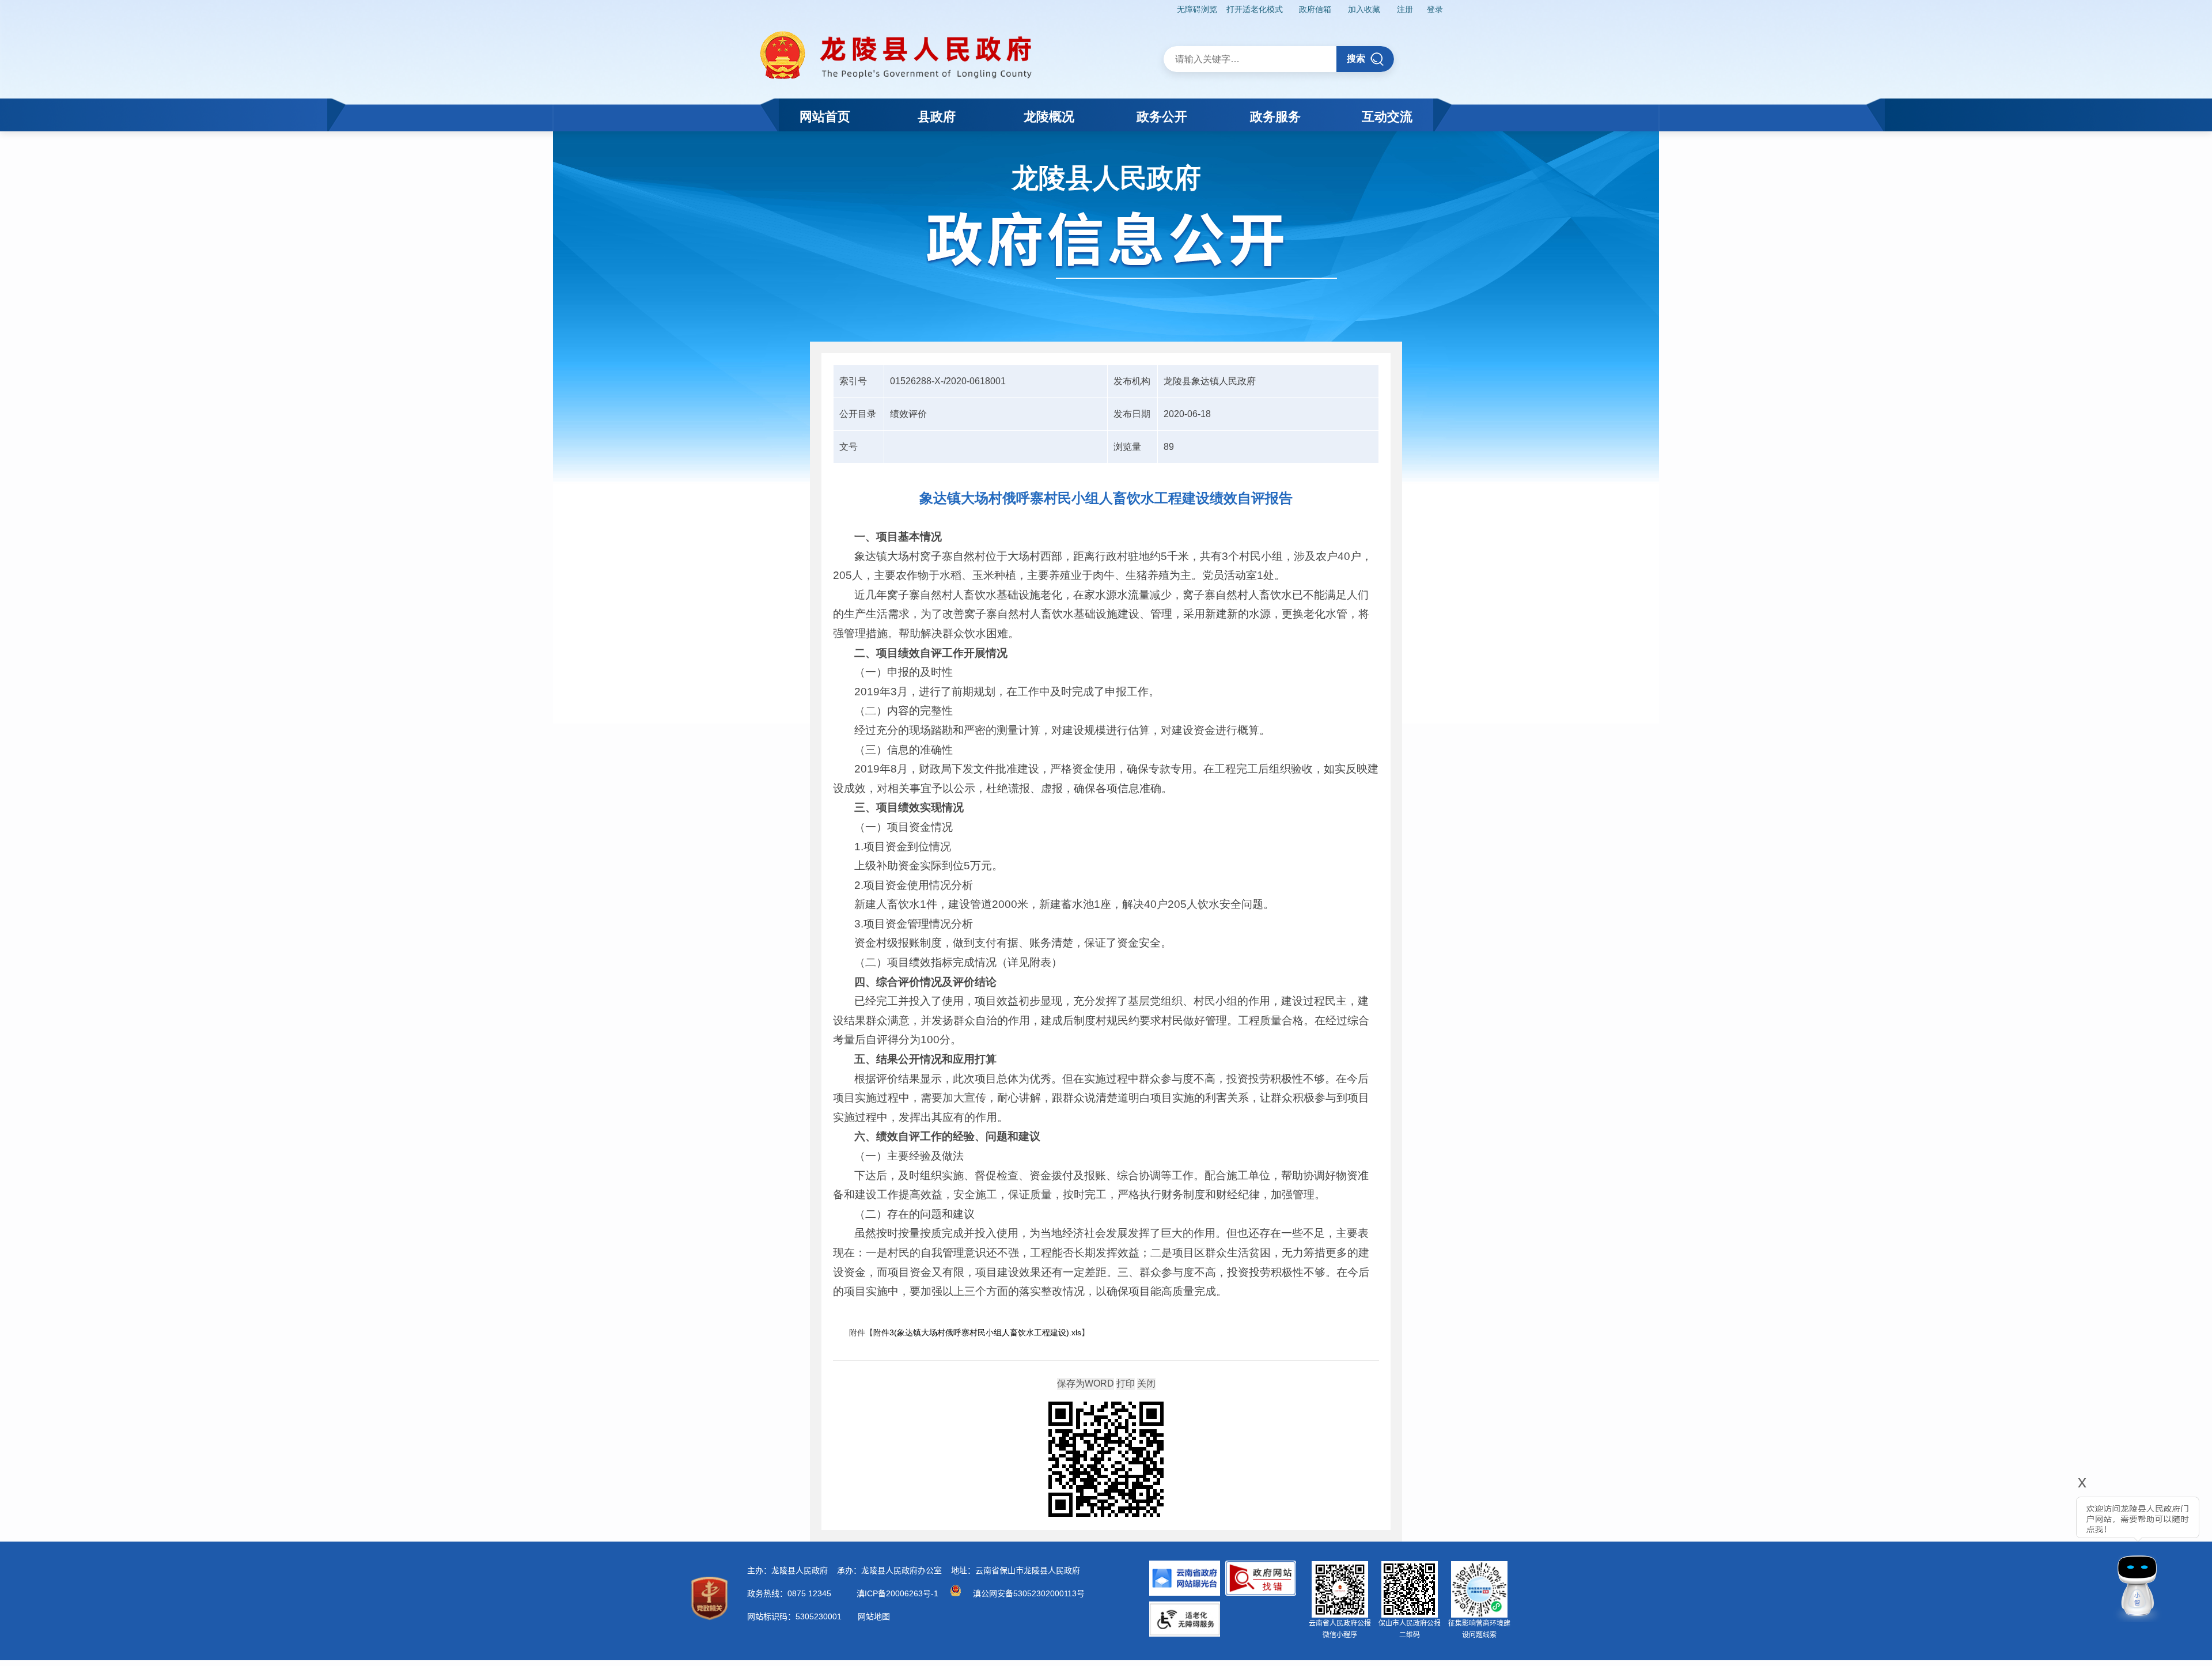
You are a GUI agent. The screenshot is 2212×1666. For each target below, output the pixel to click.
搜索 (1356, 58)
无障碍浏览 (1197, 9)
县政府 (937, 117)
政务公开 (1162, 117)
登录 (1435, 9)
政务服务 (1275, 117)
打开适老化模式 (1255, 9)
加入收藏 (1364, 9)
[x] (2051, 1552)
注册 (1405, 9)
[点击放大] (1106, 1460)
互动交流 (1387, 117)
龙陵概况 (1049, 117)
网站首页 (825, 117)
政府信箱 (1315, 9)
